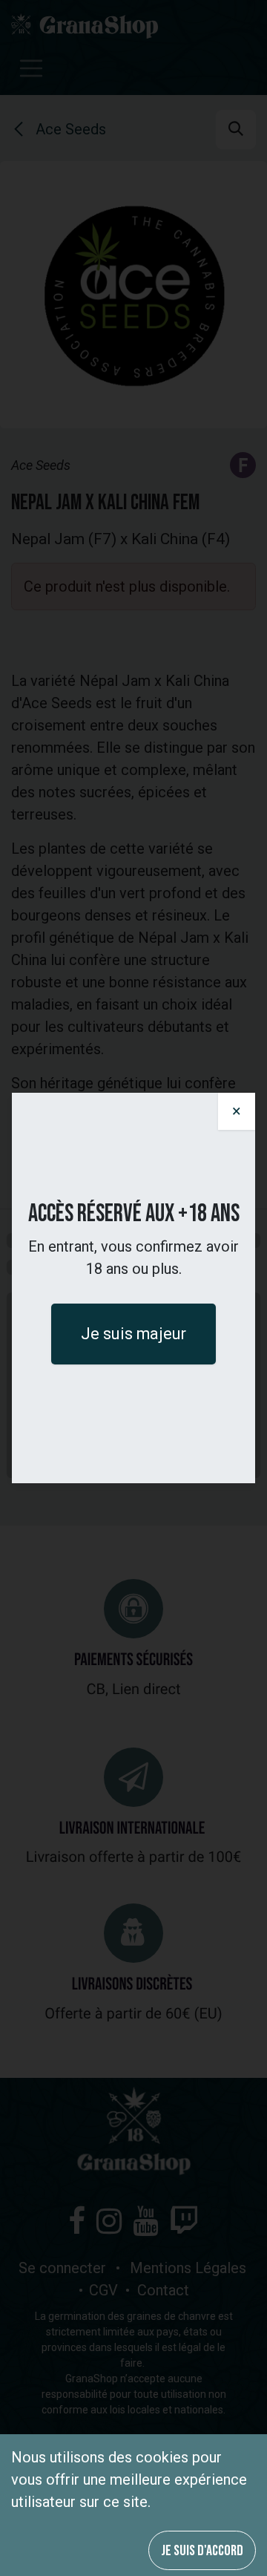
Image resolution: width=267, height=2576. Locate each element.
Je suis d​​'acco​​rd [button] (202, 2551)
